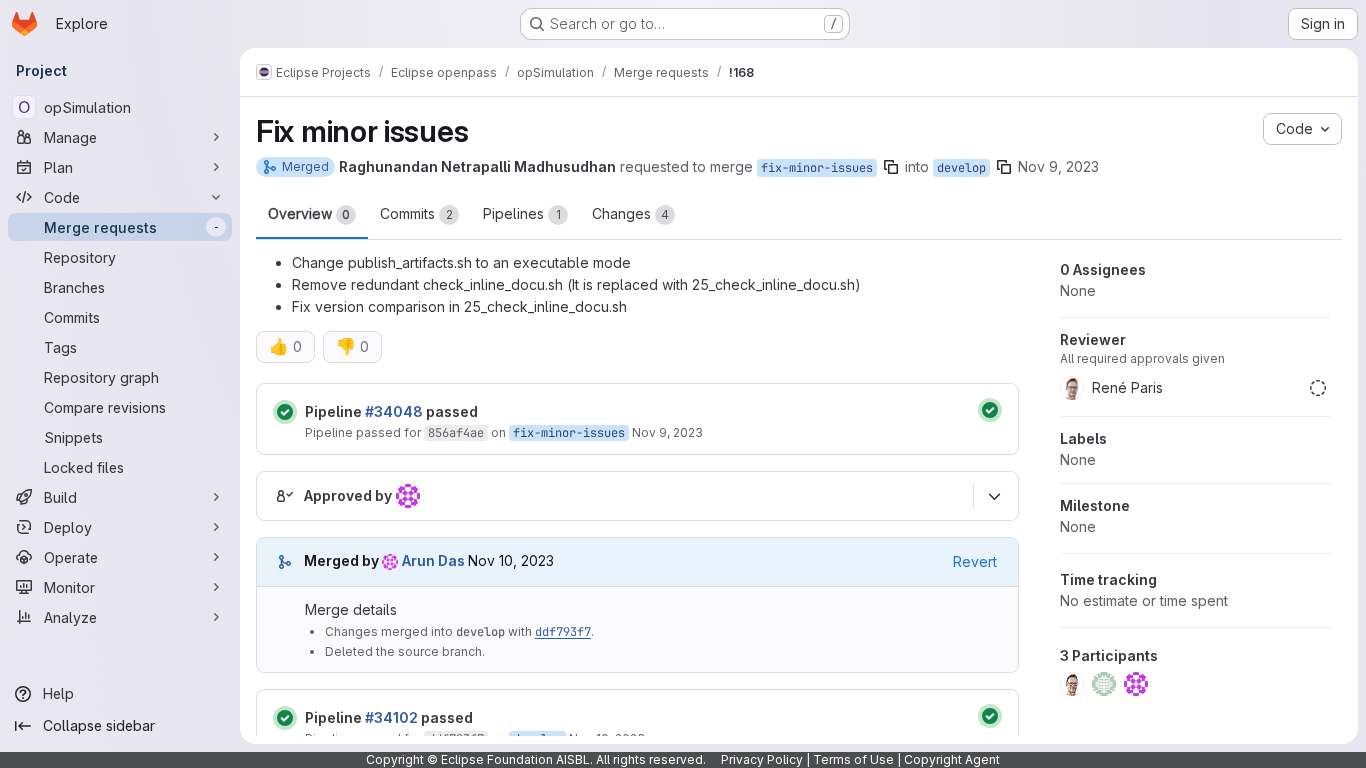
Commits (416, 213)
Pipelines (522, 213)
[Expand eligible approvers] (994, 496)
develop (961, 168)
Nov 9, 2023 (1058, 166)
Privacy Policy (762, 759)
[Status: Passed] (285, 412)
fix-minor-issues (817, 168)
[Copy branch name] (891, 167)
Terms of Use (853, 759)
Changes (630, 213)
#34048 (394, 411)
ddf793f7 (563, 632)
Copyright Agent (952, 759)
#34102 (391, 717)
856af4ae (456, 433)
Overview (309, 213)
